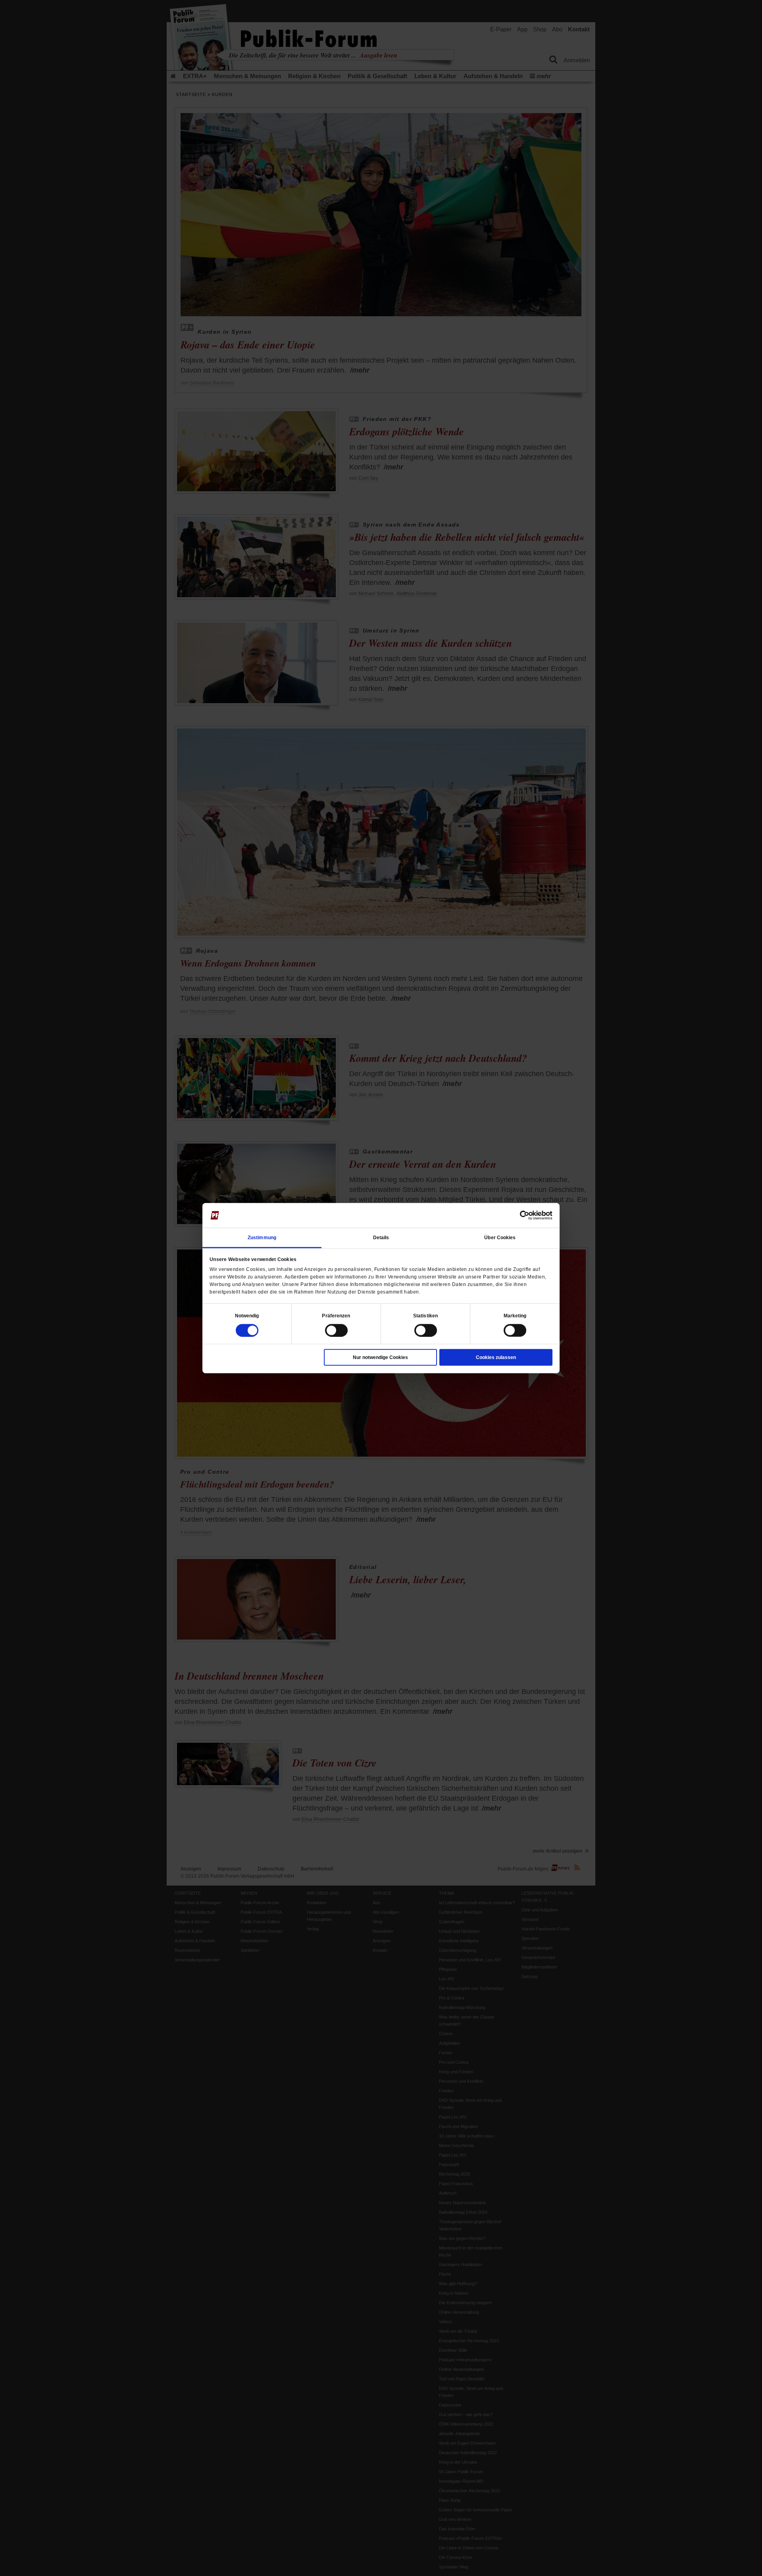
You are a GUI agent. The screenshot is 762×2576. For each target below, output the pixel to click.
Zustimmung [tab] (262, 1237)
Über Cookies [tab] (500, 1237)
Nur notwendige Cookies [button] (380, 1357)
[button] (247, 1315)
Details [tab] (381, 1237)
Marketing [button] (515, 1315)
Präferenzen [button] (336, 1315)
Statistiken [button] (425, 1315)
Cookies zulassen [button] (496, 1357)
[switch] (336, 1330)
